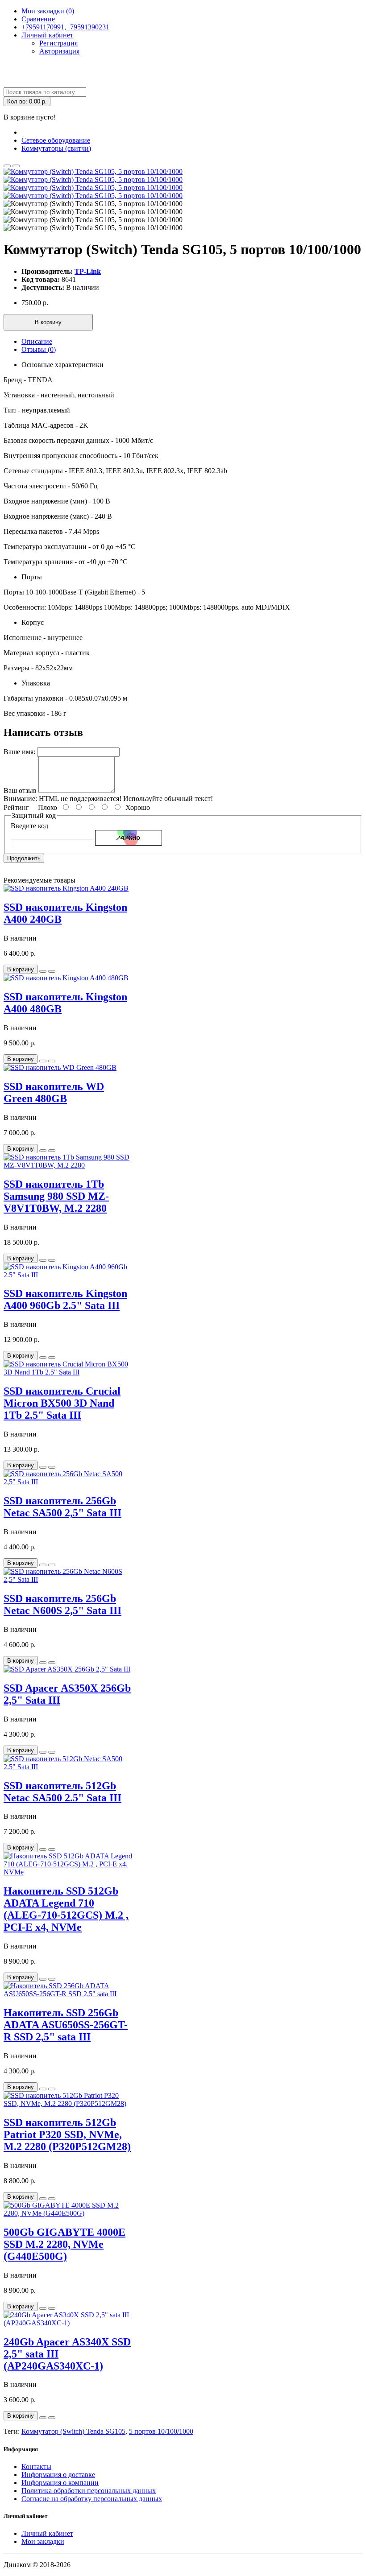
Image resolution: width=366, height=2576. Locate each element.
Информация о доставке (58, 2475)
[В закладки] (7, 166)
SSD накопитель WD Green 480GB (54, 1092)
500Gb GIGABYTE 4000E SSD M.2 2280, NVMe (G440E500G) (64, 2244)
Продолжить (24, 858)
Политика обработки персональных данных (89, 2491)
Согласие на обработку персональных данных (92, 2499)
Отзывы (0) (39, 349)
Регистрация (58, 43)
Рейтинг (16, 807)
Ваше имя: (19, 752)
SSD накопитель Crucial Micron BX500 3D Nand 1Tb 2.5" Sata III (62, 1403)
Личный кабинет (47, 2533)
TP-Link (88, 271)
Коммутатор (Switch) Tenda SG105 (73, 2431)
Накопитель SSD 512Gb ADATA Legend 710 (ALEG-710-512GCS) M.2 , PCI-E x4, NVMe (66, 1909)
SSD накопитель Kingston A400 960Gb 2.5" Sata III (65, 1299)
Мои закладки (43, 2541)
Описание (37, 341)
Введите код (29, 826)
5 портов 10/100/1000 (161, 2431)
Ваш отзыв (20, 791)
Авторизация (59, 51)
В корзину (48, 322)
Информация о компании (60, 2483)
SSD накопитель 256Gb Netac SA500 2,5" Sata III (62, 1507)
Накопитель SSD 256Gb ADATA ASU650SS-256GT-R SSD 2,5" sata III (66, 2025)
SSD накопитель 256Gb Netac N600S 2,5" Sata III (62, 1604)
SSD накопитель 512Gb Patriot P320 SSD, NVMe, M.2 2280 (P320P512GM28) (67, 2134)
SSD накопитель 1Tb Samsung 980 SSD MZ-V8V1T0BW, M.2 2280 (56, 1196)
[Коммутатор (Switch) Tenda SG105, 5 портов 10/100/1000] (93, 171)
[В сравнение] (16, 166)
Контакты (36, 2467)
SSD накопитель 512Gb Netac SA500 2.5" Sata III (62, 1792)
